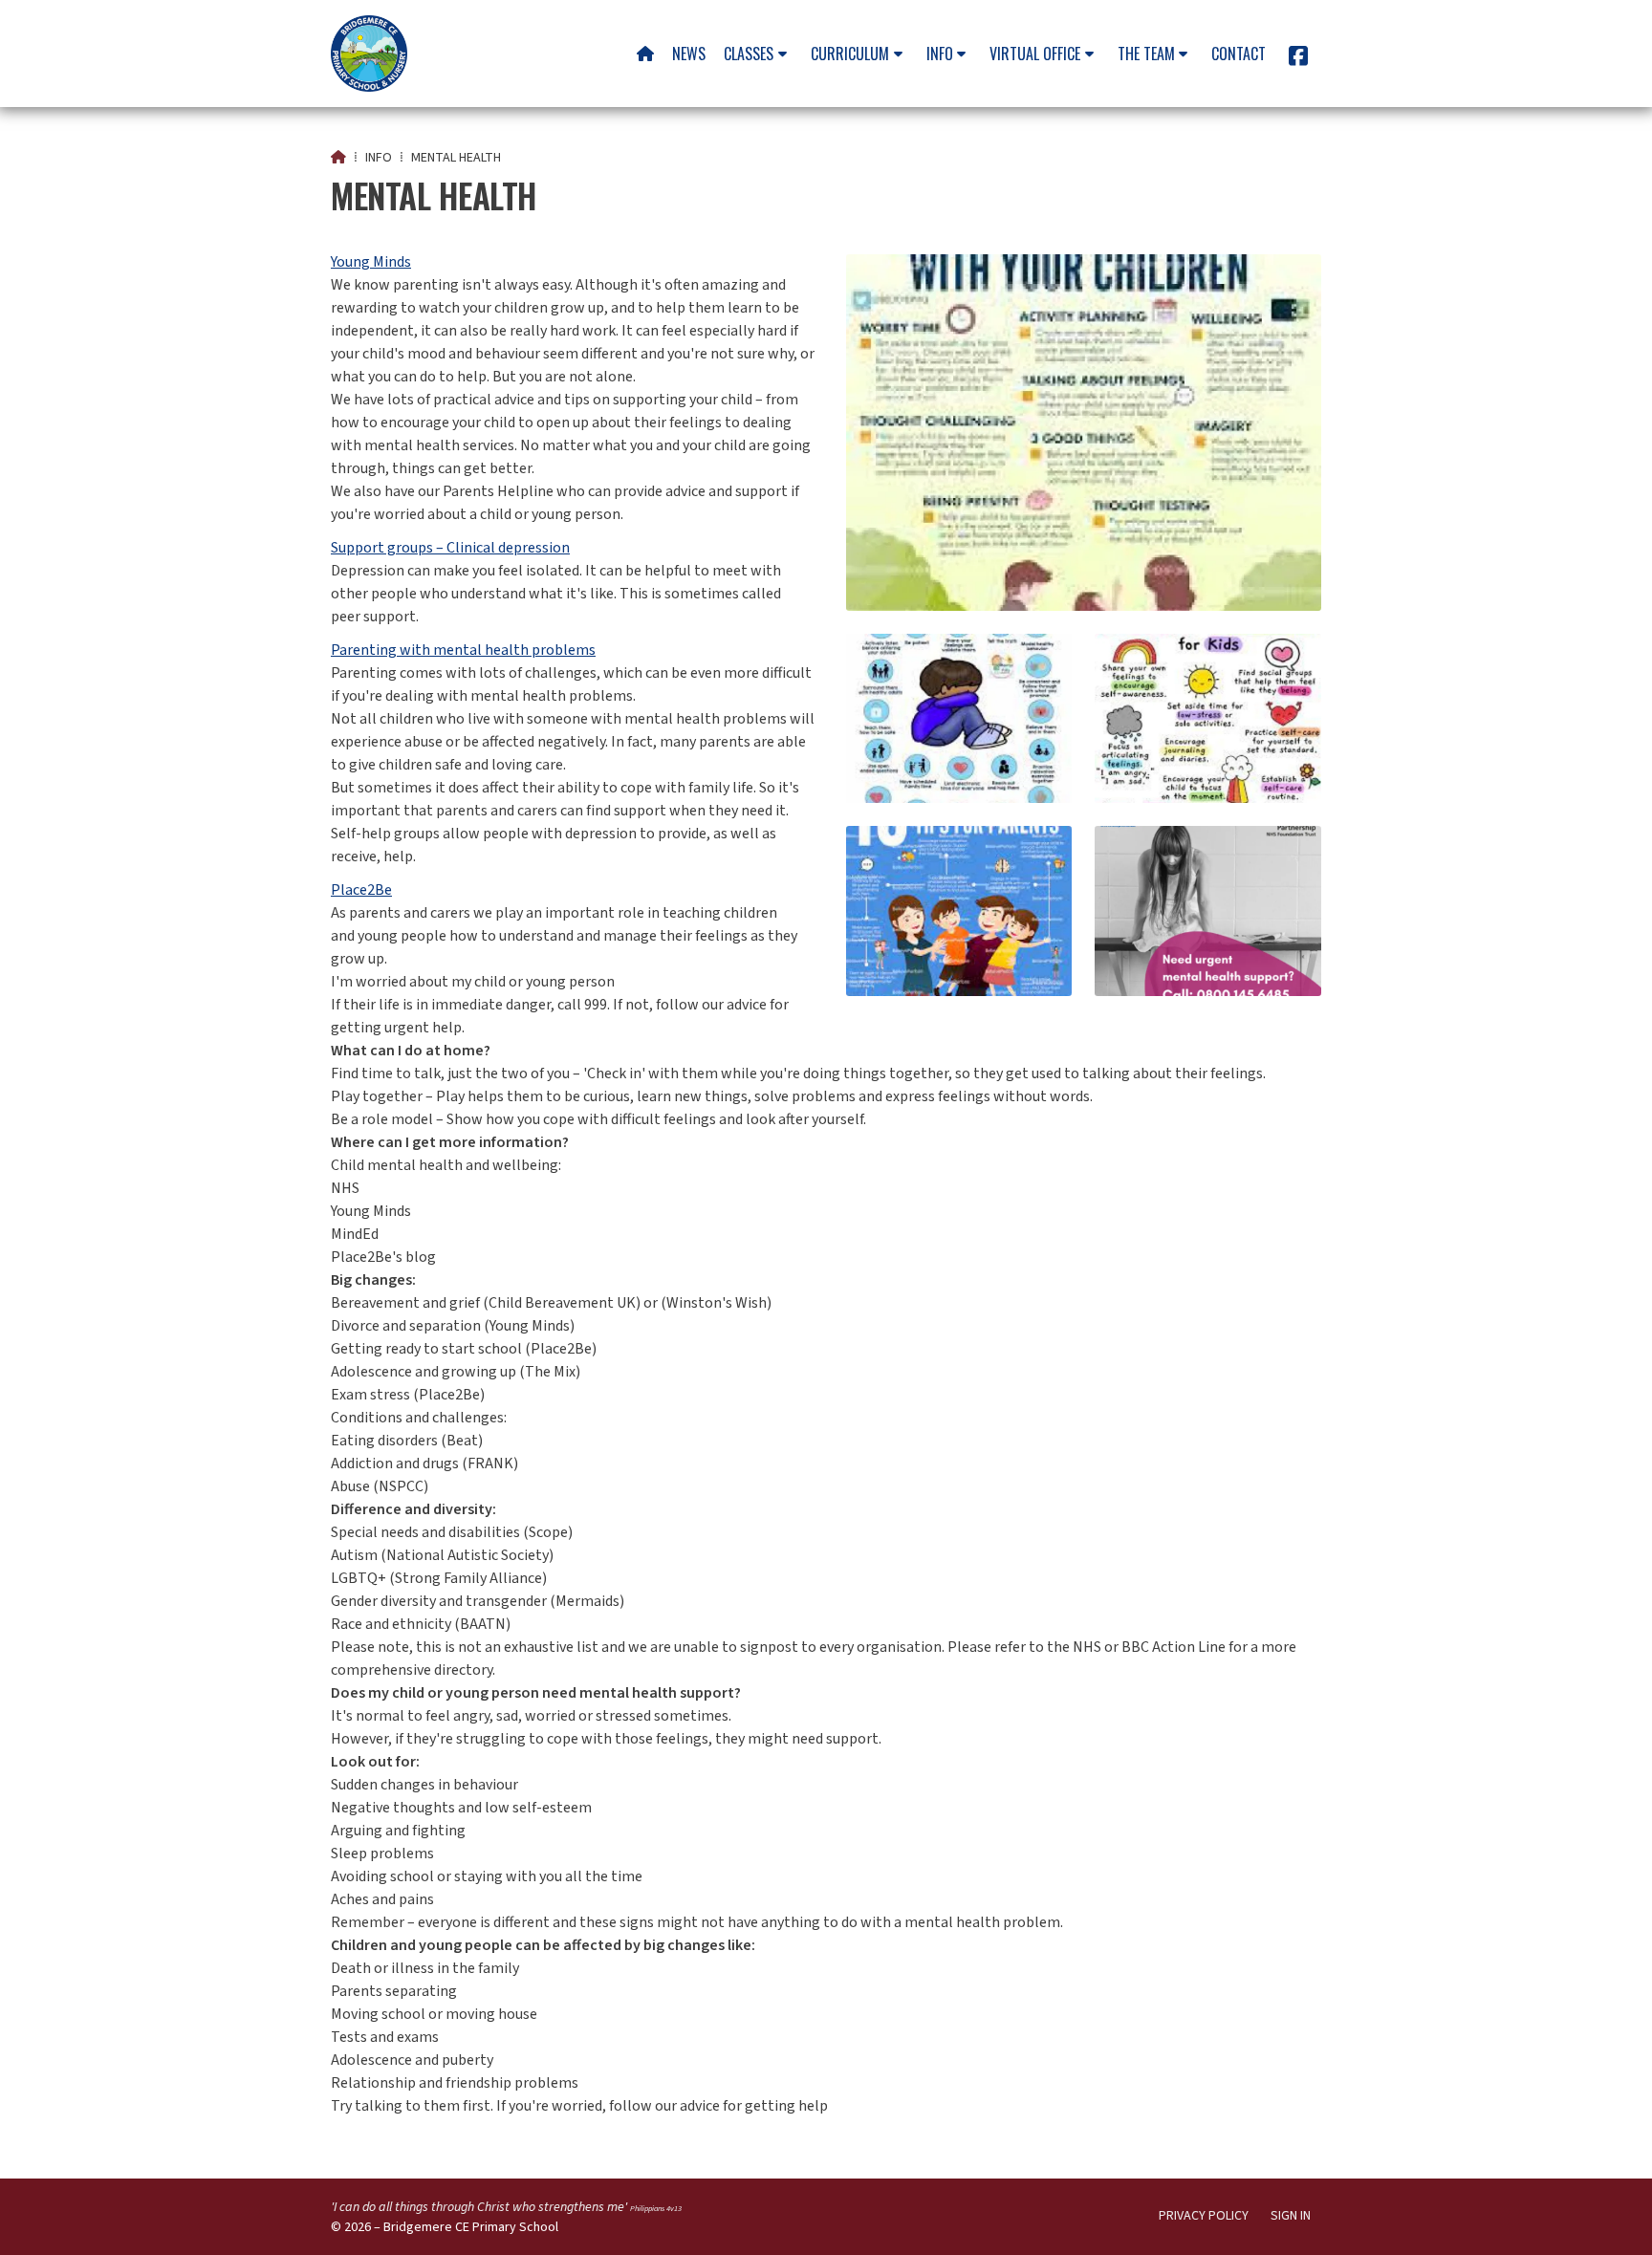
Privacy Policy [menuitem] (1204, 2216)
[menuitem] (645, 54)
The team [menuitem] (1146, 54)
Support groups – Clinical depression (450, 548)
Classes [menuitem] (749, 54)
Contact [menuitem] (1239, 54)
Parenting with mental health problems (463, 650)
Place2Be (361, 890)
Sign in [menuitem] (1291, 2216)
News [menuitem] (689, 54)
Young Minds (371, 262)
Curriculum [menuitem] (850, 54)
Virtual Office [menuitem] (1035, 54)
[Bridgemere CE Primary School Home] (369, 54)
